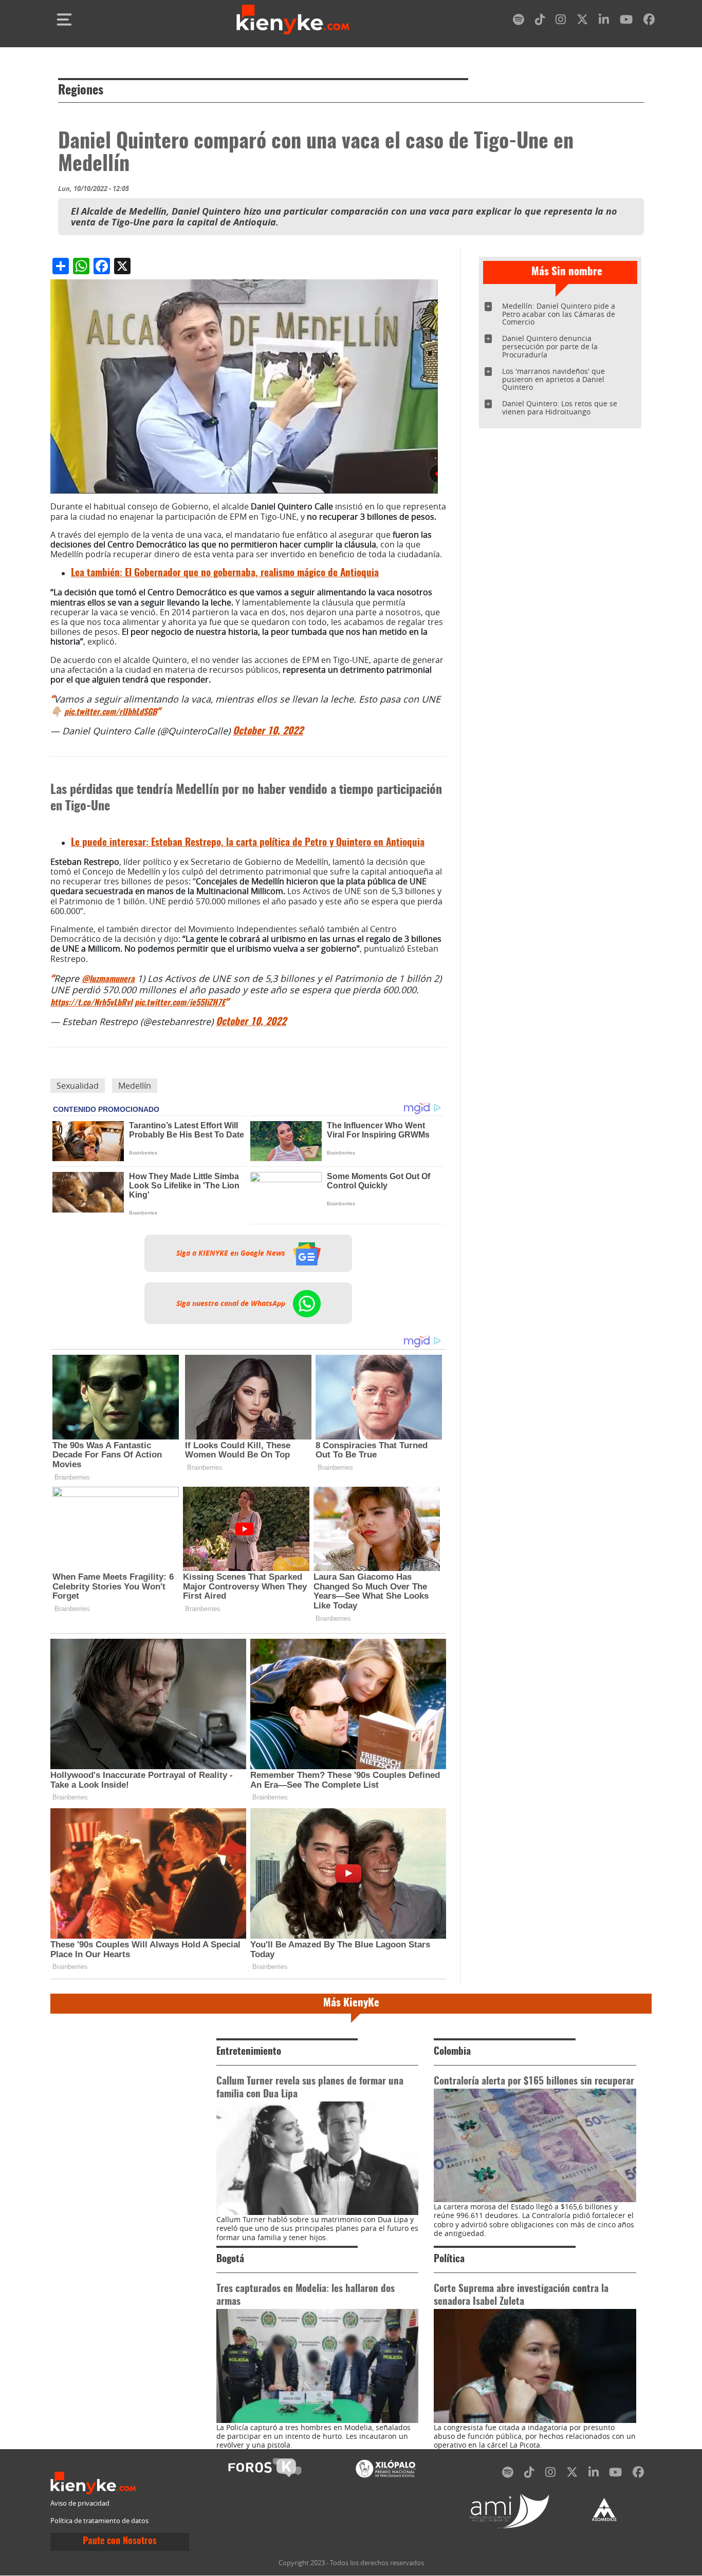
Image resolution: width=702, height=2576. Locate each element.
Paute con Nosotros (120, 2542)
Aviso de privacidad (80, 2503)
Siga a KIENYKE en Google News (232, 1253)
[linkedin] (604, 21)
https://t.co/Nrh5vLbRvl (91, 1003)
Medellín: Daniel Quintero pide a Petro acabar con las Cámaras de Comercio (559, 314)
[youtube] (626, 21)
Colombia (452, 2052)
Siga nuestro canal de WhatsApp (232, 1303)
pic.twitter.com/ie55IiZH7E (180, 1003)
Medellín (135, 1086)
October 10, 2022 (268, 732)
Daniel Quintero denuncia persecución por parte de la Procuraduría (550, 346)
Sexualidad (78, 1086)
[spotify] (519, 21)
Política (449, 2259)
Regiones (81, 91)
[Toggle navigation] (64, 20)
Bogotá (230, 2259)
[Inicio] (293, 20)
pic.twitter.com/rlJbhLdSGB (110, 712)
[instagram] (561, 21)
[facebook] (649, 21)
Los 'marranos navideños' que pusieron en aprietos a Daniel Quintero (553, 379)
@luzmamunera (108, 979)
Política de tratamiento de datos (99, 2521)
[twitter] (582, 21)
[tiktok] (540, 21)
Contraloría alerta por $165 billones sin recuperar (534, 2082)
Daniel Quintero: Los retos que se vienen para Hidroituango (560, 408)
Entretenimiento (249, 2052)
